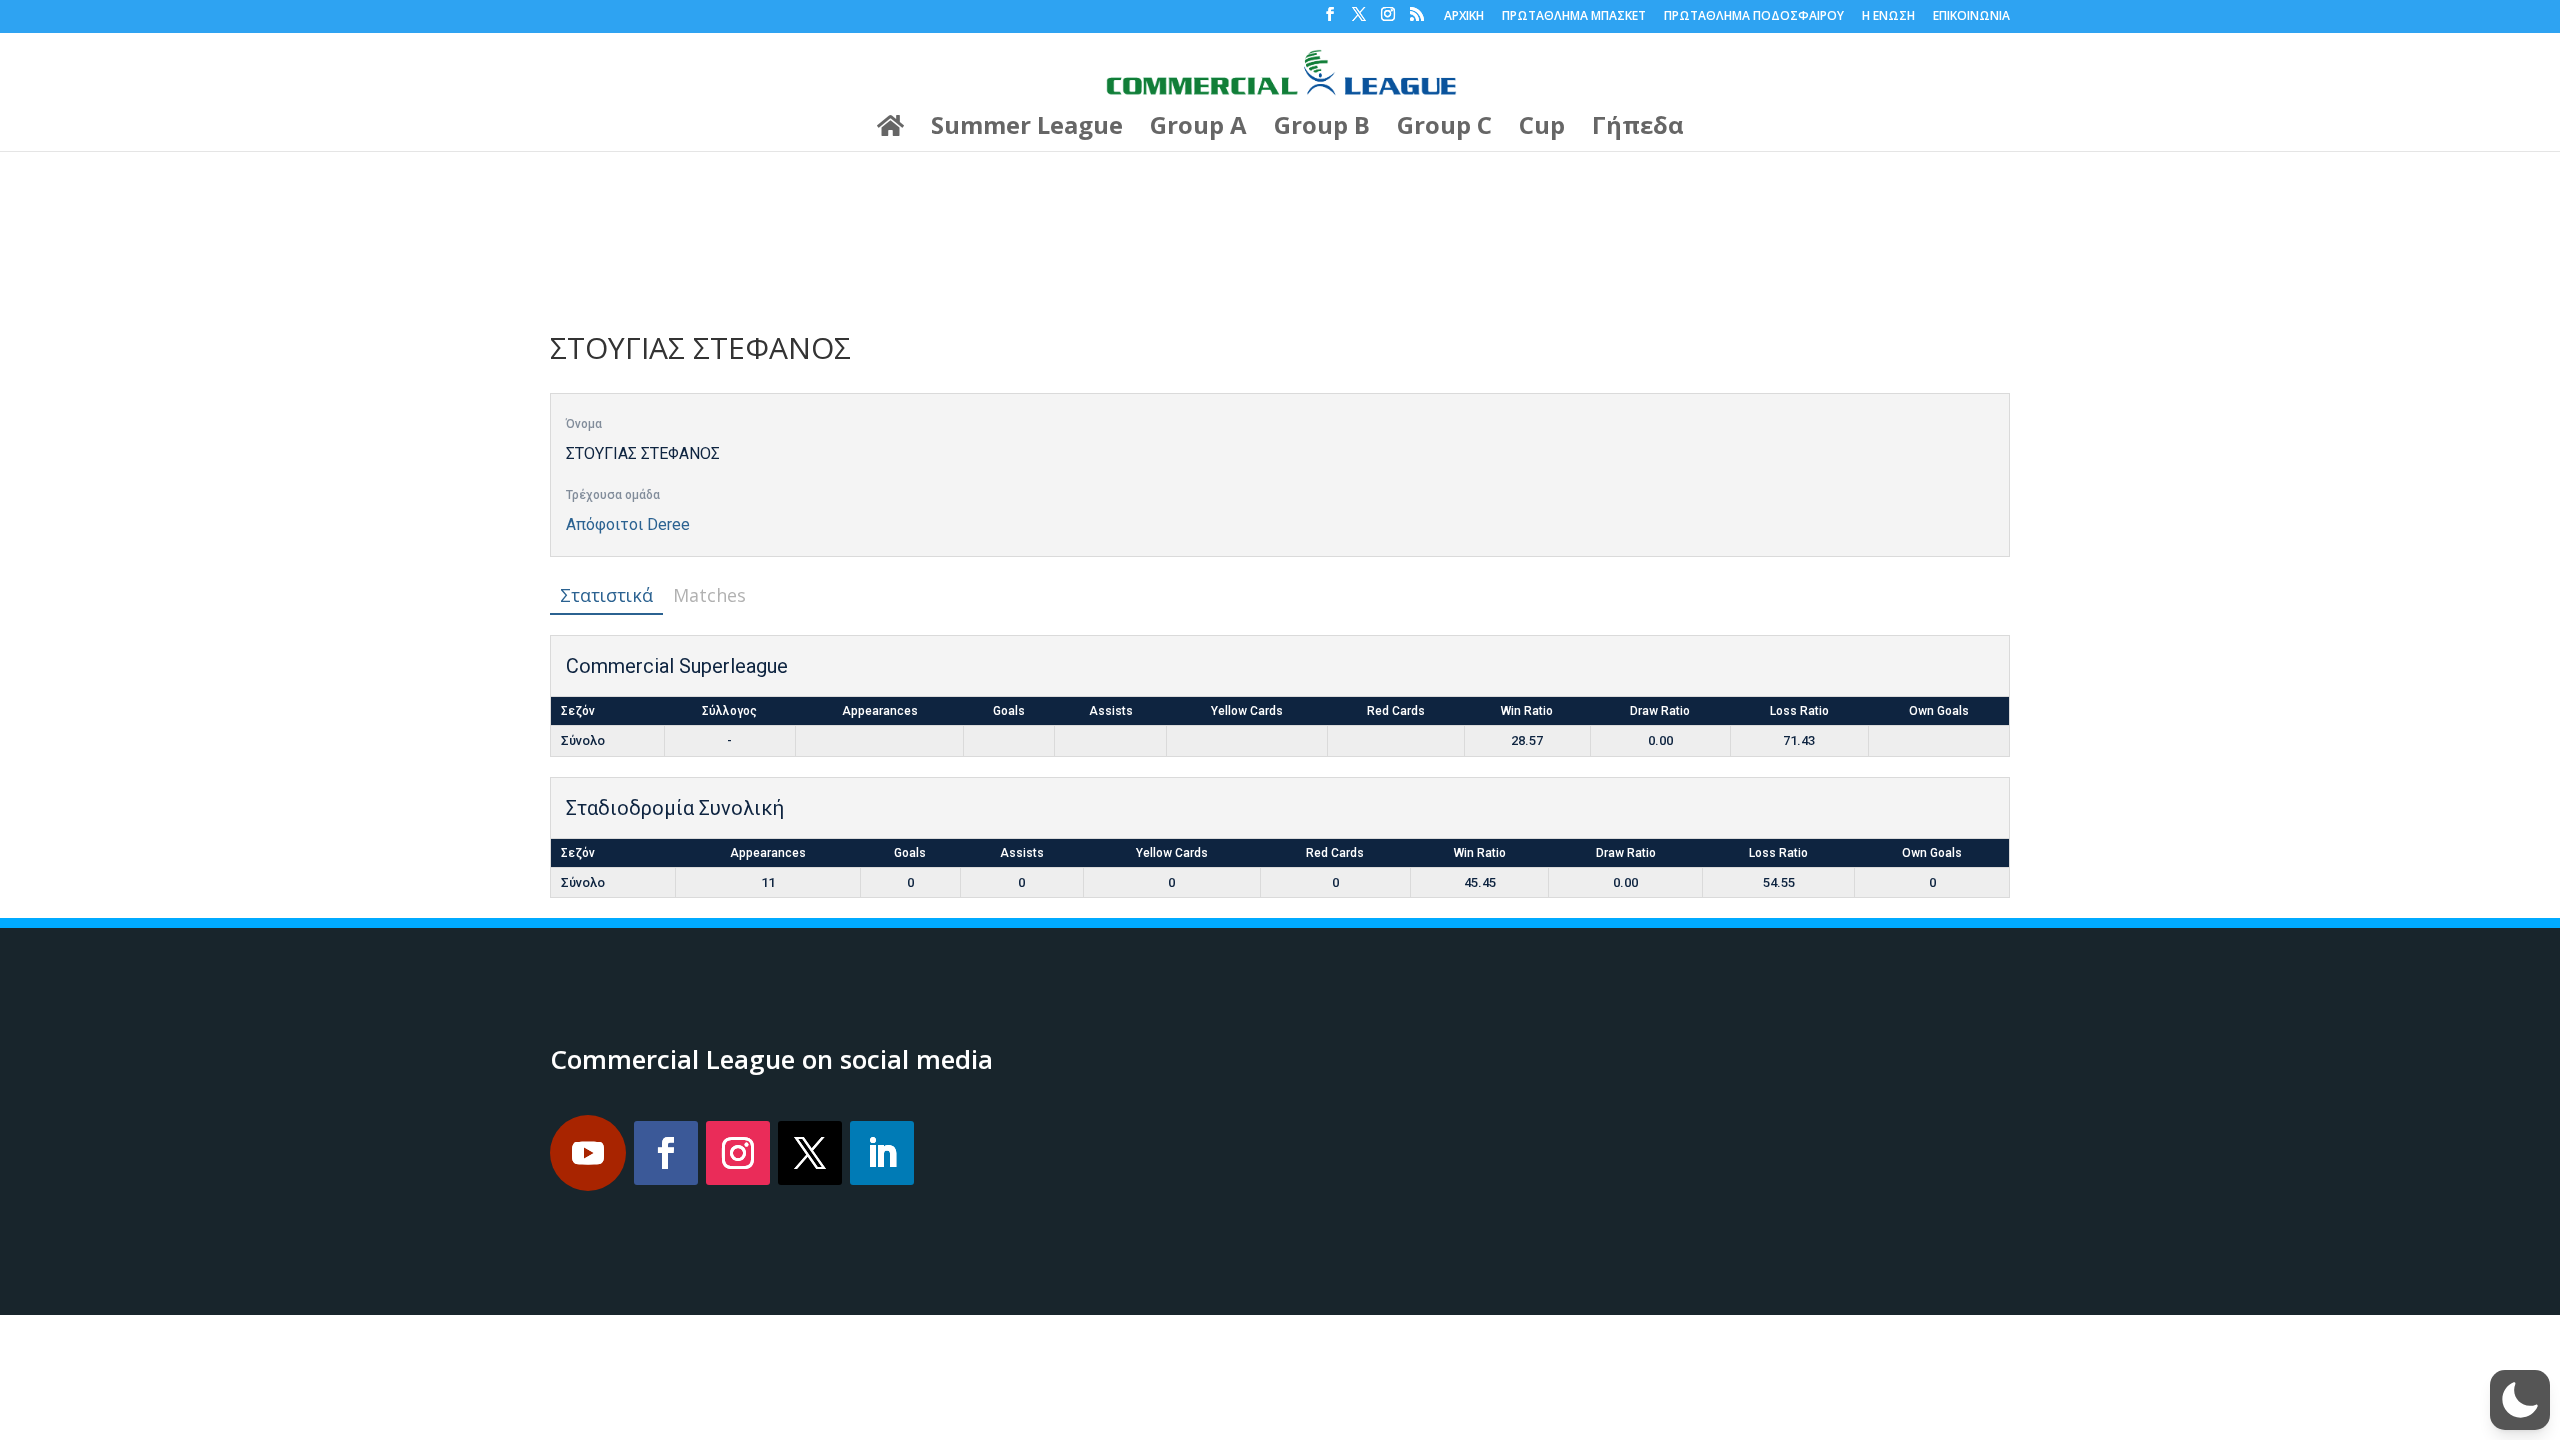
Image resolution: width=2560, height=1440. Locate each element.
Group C (1444, 129)
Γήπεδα (1638, 129)
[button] (2520, 1400)
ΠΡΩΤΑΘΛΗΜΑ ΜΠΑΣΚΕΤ (1574, 17)
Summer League (1027, 129)
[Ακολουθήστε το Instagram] (738, 1153)
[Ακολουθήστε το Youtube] (588, 1153)
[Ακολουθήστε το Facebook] (666, 1153)
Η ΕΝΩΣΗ (1888, 17)
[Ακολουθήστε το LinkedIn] (882, 1153)
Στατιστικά (606, 595)
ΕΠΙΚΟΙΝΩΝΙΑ (1971, 17)
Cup (1542, 129)
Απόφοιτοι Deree (628, 524)
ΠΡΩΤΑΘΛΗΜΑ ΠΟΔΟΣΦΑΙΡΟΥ (1754, 17)
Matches (709, 595)
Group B (1322, 129)
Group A (1198, 129)
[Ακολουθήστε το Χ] (810, 1153)
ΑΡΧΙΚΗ (1464, 17)
